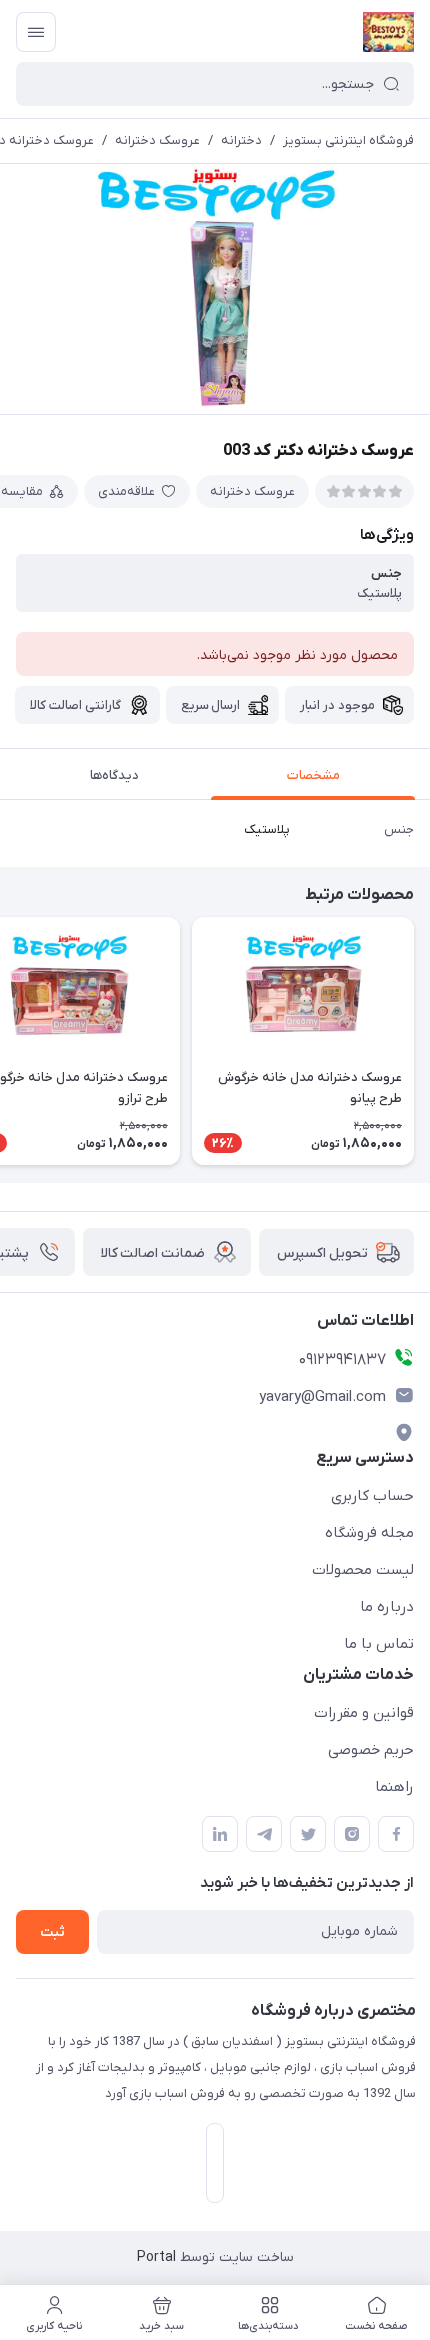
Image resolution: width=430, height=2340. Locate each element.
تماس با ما (379, 1644)
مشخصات (313, 775)
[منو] (36, 32)
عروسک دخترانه (157, 140)
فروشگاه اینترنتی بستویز (348, 140)
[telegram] (264, 1834)
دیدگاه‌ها (114, 775)
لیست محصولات (363, 1570)
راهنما (394, 1787)
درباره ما (387, 1607)
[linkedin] (220, 1834)
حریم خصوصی (371, 1750)
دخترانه (241, 140)
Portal (156, 2257)
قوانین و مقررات (364, 1713)
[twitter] (308, 1834)
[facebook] (396, 1834)
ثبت (52, 1932)
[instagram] (352, 1834)
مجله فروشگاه (369, 1533)
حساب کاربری (372, 1496)
